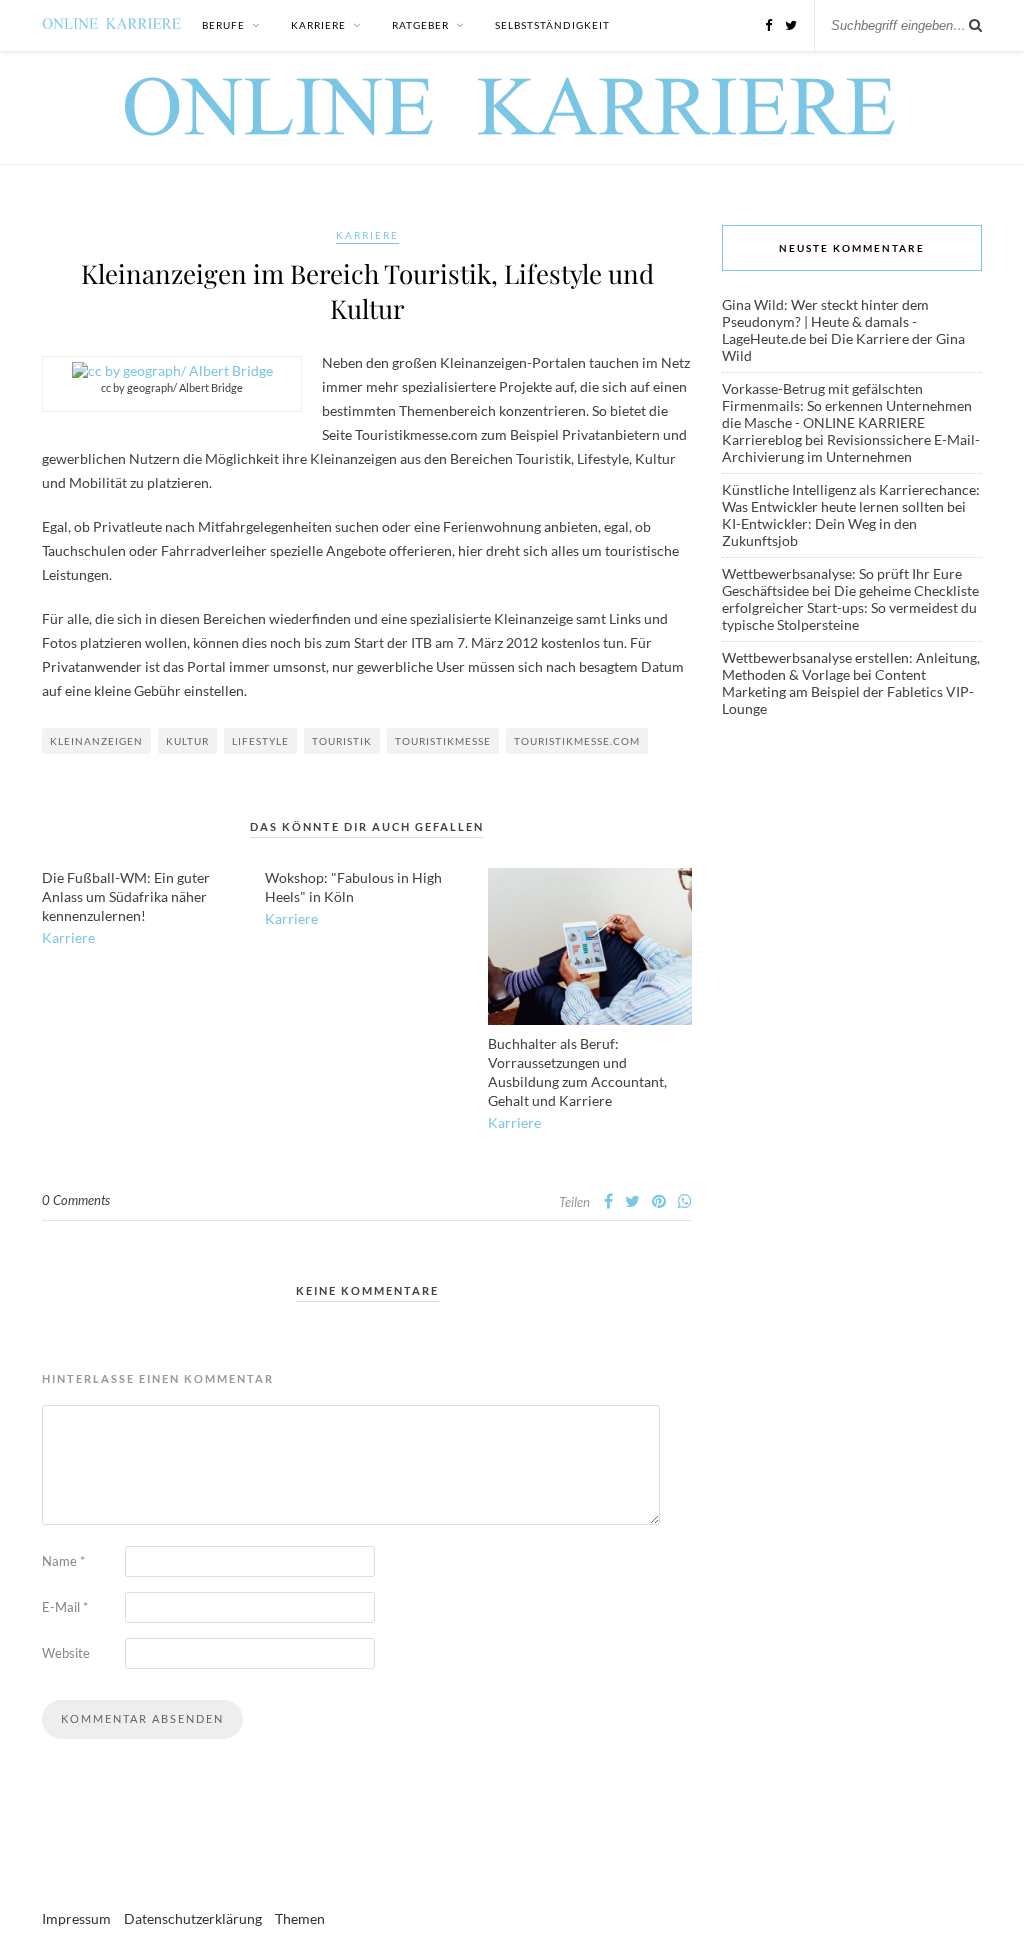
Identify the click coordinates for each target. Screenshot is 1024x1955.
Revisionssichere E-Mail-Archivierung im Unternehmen (851, 448)
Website (66, 1653)
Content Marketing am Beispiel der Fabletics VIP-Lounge (848, 691)
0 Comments (76, 1200)
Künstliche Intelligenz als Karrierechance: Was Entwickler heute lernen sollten (851, 498)
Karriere (318, 25)
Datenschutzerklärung (193, 1918)
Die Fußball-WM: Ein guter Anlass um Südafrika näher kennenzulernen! (126, 896)
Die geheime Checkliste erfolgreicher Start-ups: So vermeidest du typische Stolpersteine (850, 607)
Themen (300, 1918)
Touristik (342, 741)
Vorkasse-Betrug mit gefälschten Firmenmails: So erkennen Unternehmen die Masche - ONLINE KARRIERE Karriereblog (847, 414)
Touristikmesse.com (577, 741)
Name (63, 1561)
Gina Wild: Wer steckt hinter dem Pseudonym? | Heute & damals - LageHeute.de (825, 321)
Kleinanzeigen (96, 741)
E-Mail (65, 1607)
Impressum (76, 1918)
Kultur (187, 741)
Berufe (223, 25)
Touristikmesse (443, 741)
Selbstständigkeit (552, 25)
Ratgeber (420, 25)
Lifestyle (260, 741)
